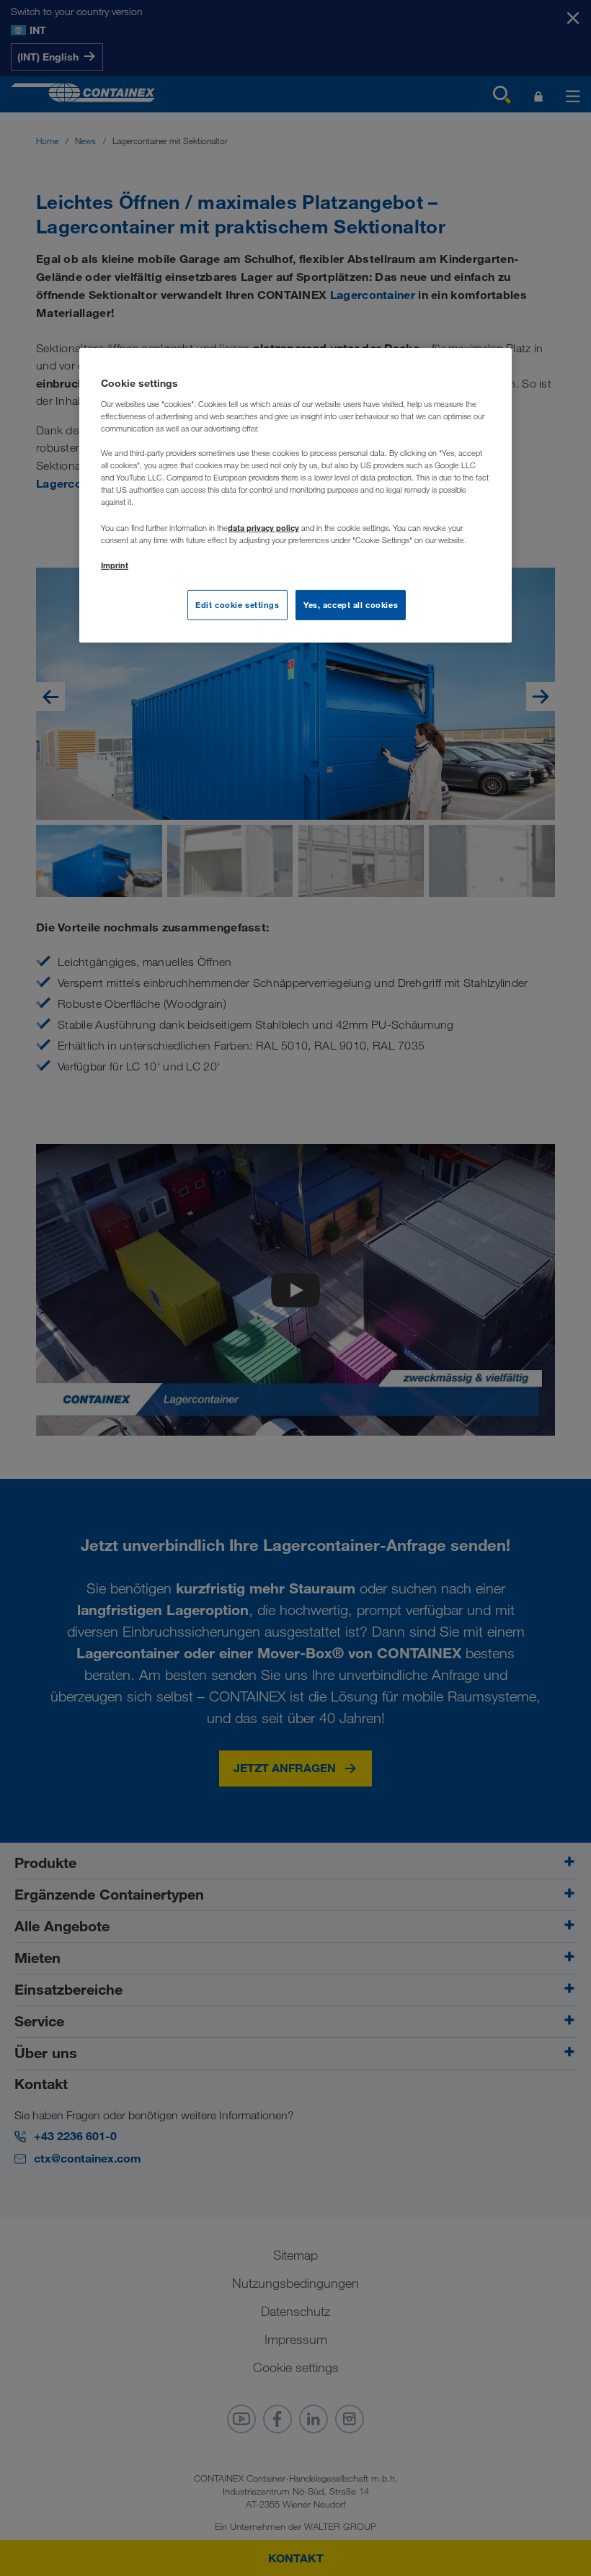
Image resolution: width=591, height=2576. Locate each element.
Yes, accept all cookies (351, 605)
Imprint (115, 565)
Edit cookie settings (237, 605)
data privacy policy (263, 528)
